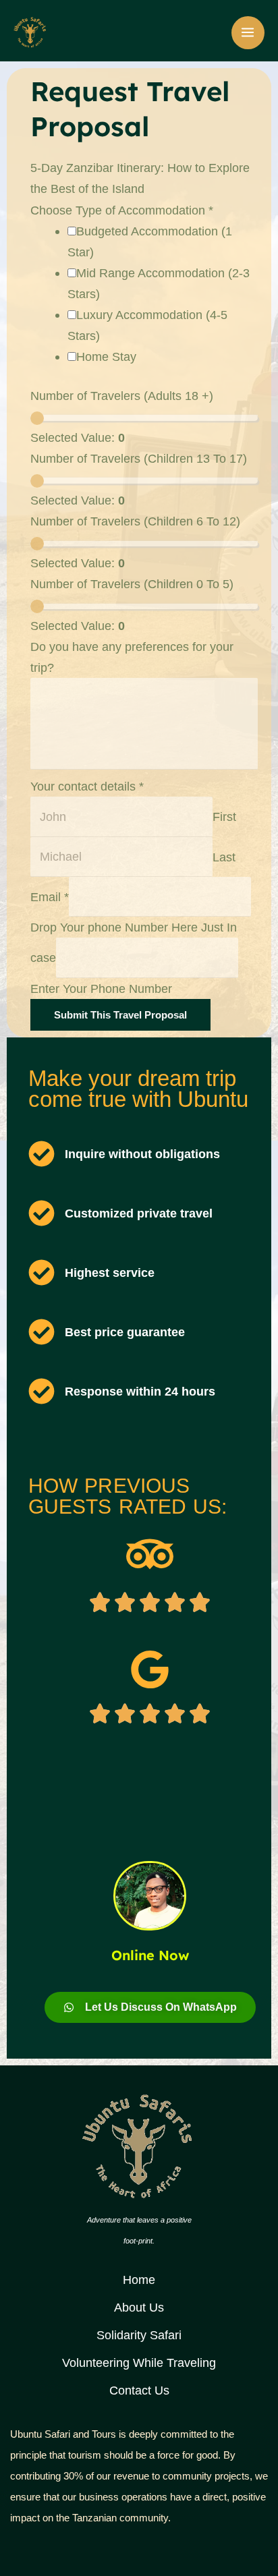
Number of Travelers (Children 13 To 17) (139, 458)
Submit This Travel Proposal (120, 1015)
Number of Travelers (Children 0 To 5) (132, 584)
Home (139, 2280)
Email (50, 897)
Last (224, 856)
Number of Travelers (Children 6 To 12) (135, 521)
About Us (139, 2307)
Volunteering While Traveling (139, 2363)
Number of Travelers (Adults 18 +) (122, 396)
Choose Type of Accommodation (122, 210)
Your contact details (87, 786)
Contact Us (139, 2390)
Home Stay (106, 356)
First (224, 817)
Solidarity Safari (139, 2335)
